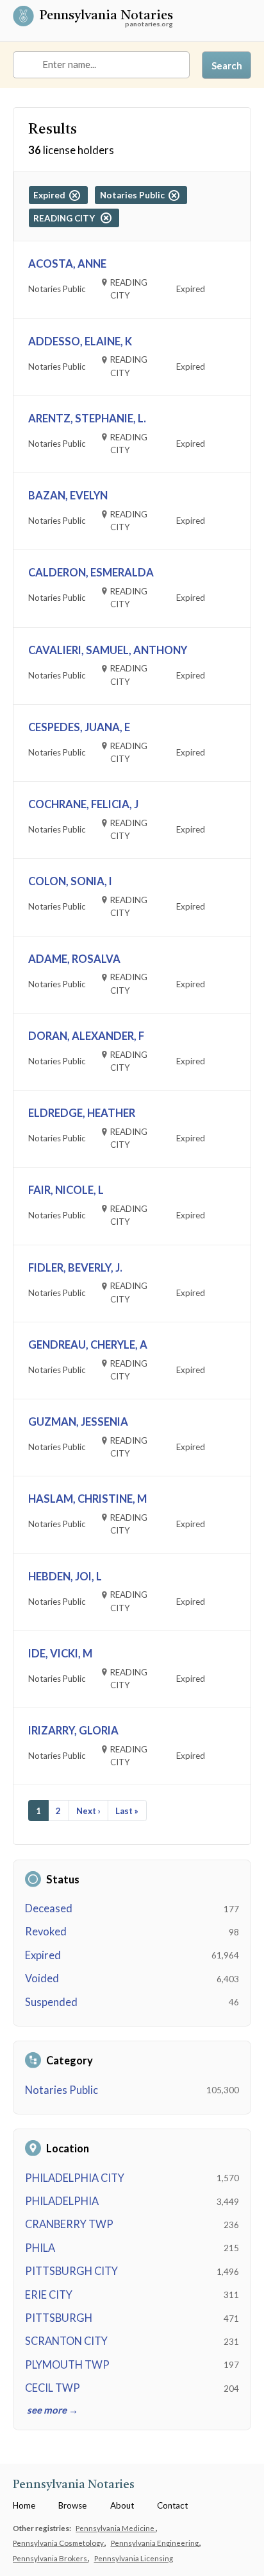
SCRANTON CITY (66, 2341)
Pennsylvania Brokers (51, 2558)
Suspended (51, 2002)
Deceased (49, 1908)
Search (227, 65)
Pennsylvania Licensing (134, 2558)
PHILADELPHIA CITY (75, 2178)
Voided (42, 1978)
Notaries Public (62, 2090)
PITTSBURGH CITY (71, 2271)
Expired (43, 1955)
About (122, 2505)
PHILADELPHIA (62, 2201)
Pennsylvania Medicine (116, 2528)
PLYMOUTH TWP (67, 2365)
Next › (88, 1811)
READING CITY (67, 218)
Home (24, 2505)
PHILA (40, 2248)
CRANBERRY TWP (69, 2224)
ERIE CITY (49, 2295)
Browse (72, 2505)
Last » (127, 1811)
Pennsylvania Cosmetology (59, 2543)
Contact (172, 2505)
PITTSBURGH (59, 2318)
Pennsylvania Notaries (106, 16)
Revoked (46, 1932)
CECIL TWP (53, 2388)
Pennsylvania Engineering (155, 2543)
